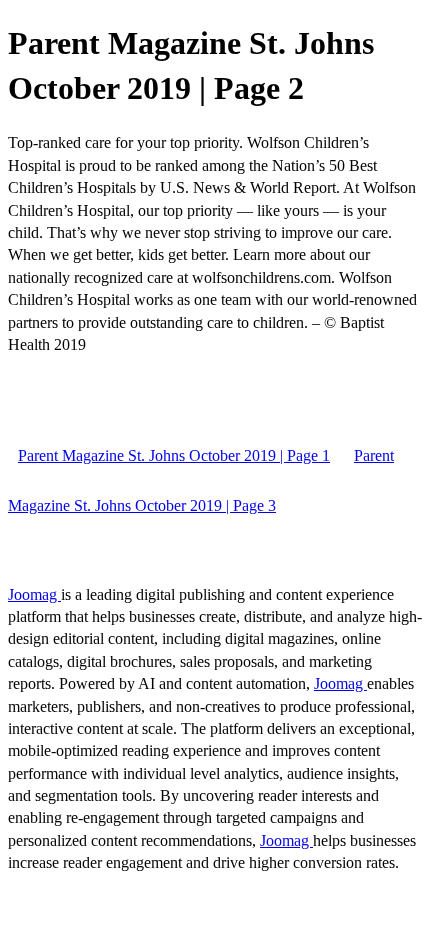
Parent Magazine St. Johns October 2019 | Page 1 (174, 455)
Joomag (34, 594)
